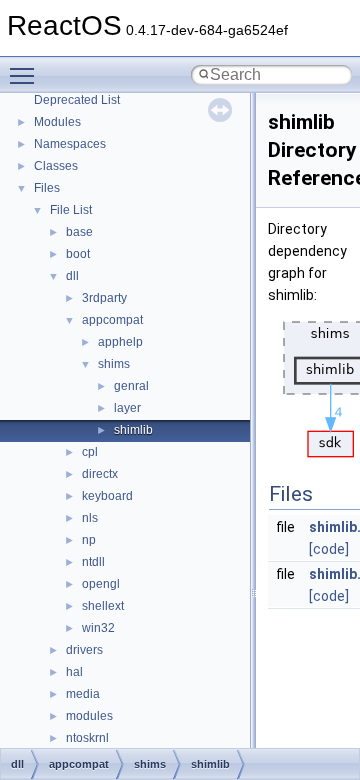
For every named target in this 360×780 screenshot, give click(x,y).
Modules (57, 122)
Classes (56, 166)
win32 (98, 628)
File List (71, 210)
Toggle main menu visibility (26, 75)
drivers (84, 650)
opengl (101, 584)
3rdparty (104, 298)
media (83, 694)
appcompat (112, 320)
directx (100, 474)
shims (114, 364)
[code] (329, 549)
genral (131, 386)
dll (72, 276)
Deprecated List (77, 100)
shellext (103, 606)
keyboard (107, 496)
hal (74, 672)
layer (127, 408)
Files (47, 188)
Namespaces (70, 144)
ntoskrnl (87, 738)
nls (90, 518)
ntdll (93, 562)
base (79, 232)
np (89, 540)
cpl (90, 452)
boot (78, 254)
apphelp (120, 342)
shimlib (133, 430)
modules (89, 716)
